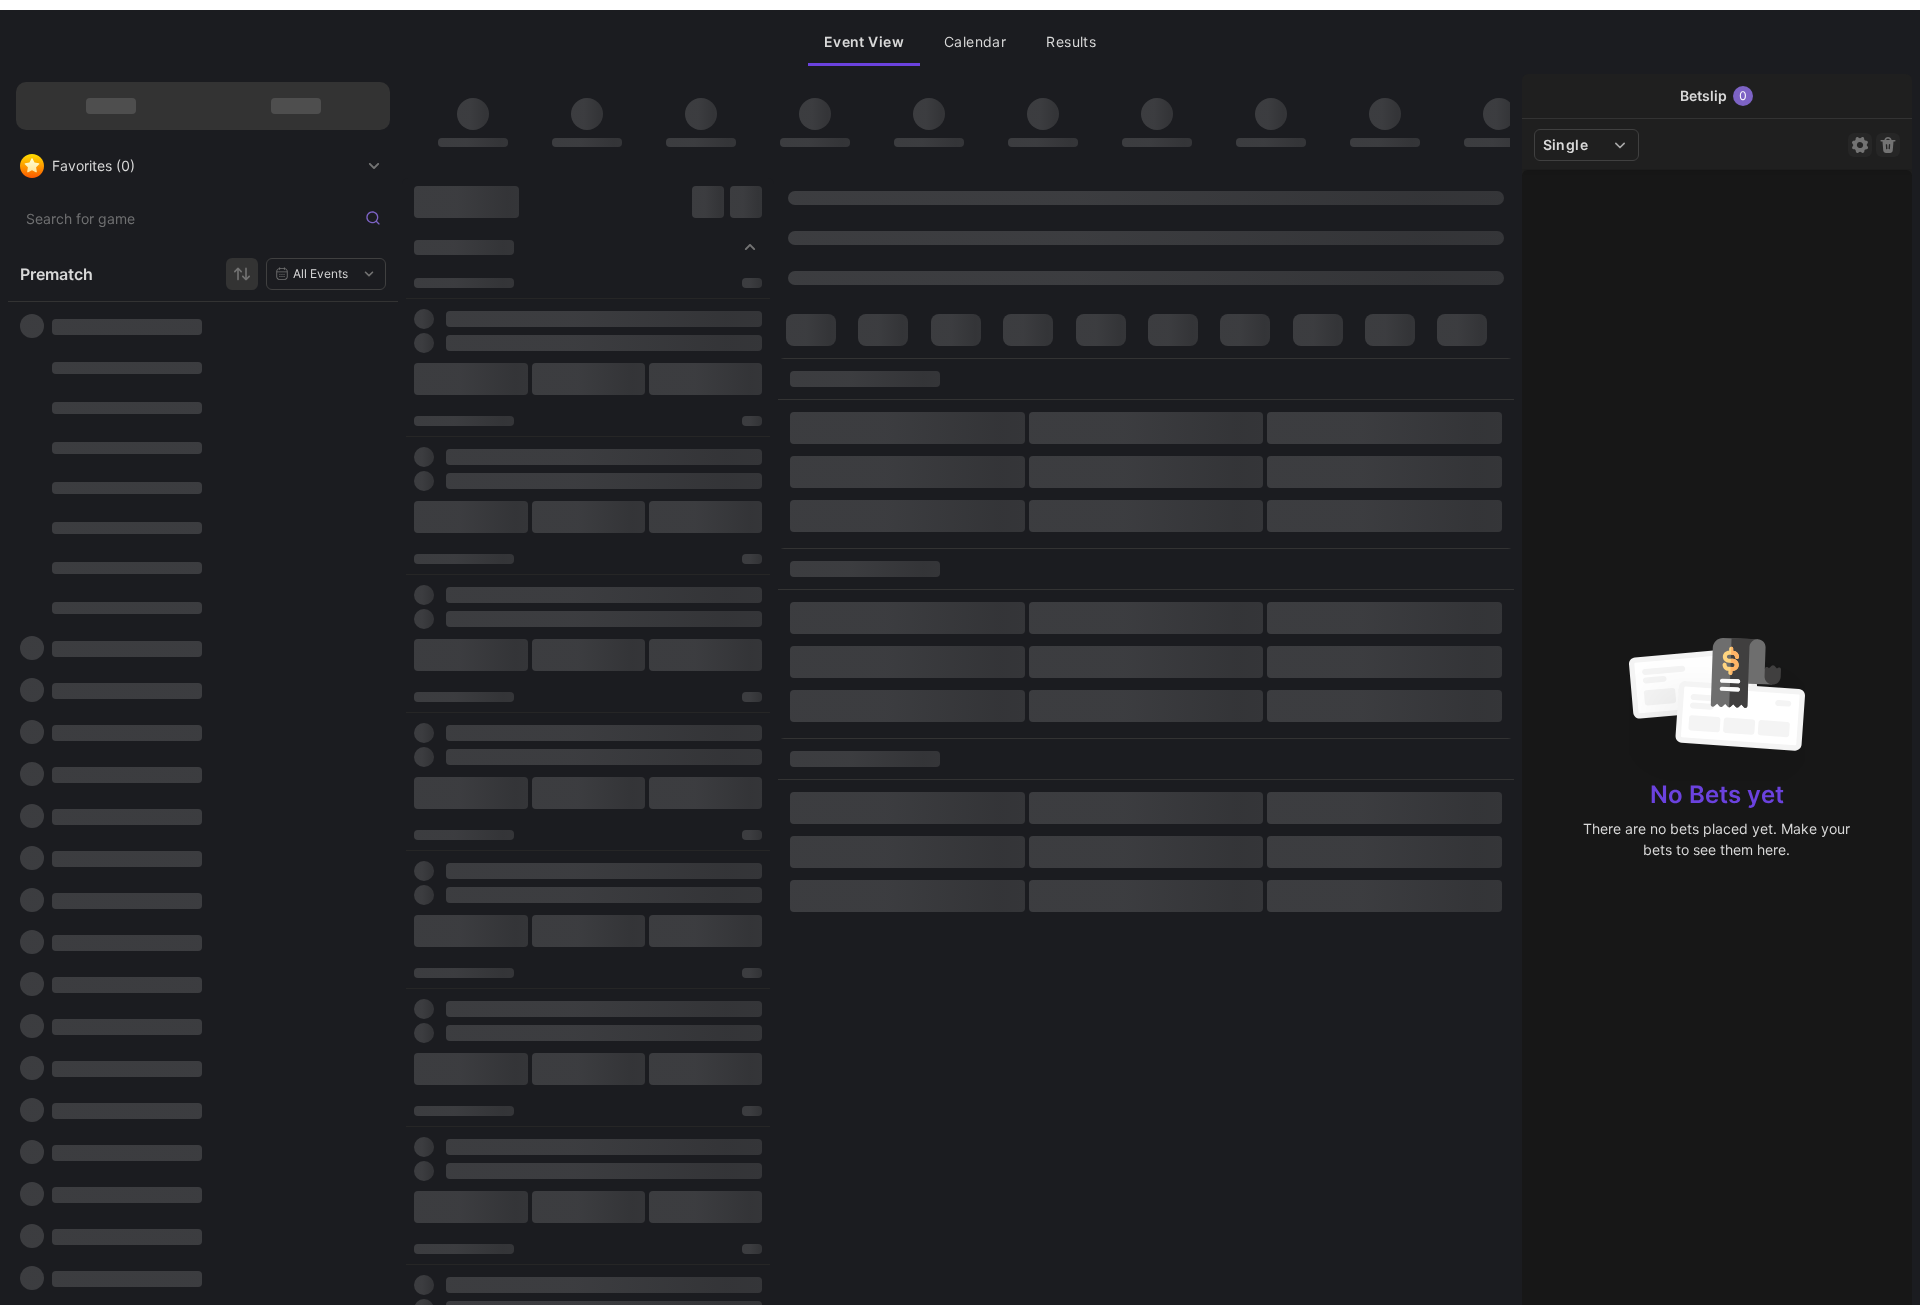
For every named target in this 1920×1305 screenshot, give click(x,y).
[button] (864, 42)
